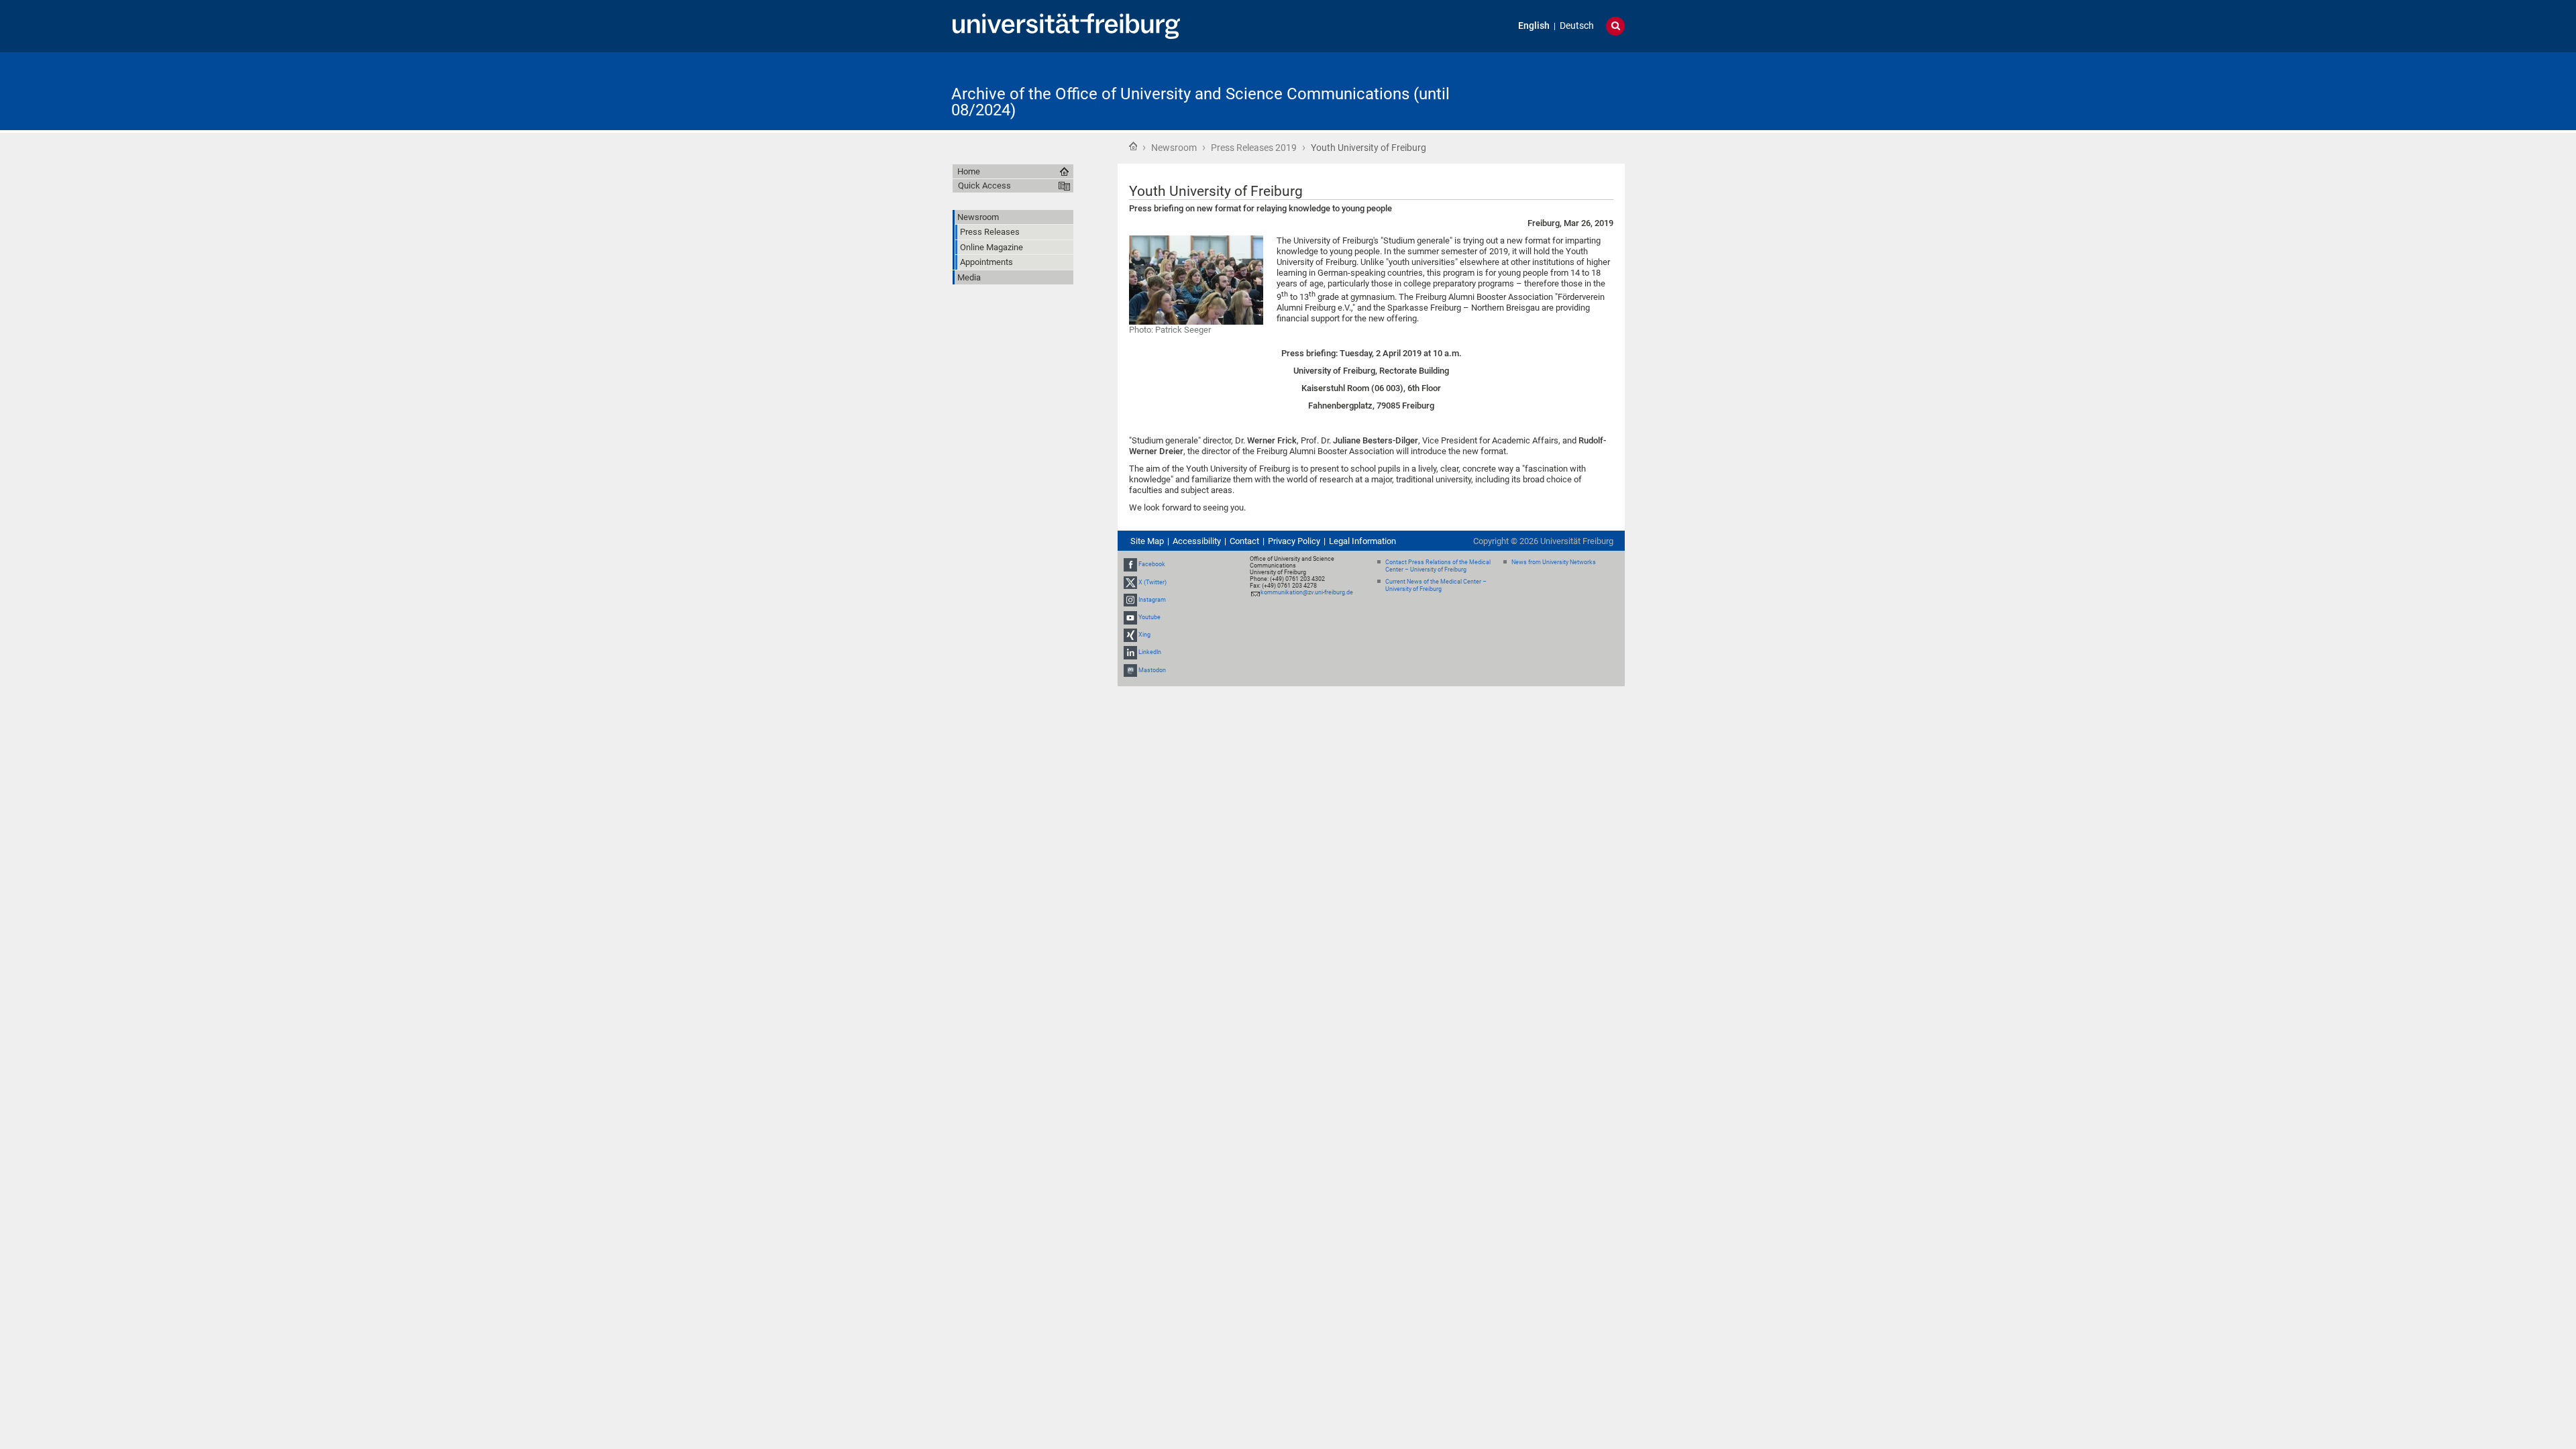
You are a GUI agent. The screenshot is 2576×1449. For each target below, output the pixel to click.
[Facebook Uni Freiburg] (1130, 564)
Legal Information (1362, 541)
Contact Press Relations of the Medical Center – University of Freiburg (1438, 566)
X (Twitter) (1152, 582)
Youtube (1149, 617)
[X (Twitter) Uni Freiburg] (1130, 582)
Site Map (1147, 541)
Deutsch (1577, 26)
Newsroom (1174, 148)
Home (1133, 146)
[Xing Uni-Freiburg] (1130, 635)
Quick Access (984, 185)
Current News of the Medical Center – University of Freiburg (1436, 585)
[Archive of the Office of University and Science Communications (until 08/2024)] (1559, 90)
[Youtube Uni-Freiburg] (1130, 617)
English (1534, 26)
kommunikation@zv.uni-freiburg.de (1307, 592)
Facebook (1152, 564)
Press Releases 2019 (1254, 148)
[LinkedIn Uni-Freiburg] (1130, 653)
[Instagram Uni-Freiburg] (1130, 600)
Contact (1244, 541)
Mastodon (1152, 670)
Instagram (1152, 600)
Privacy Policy (1294, 541)
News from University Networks (1554, 562)
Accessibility (1197, 541)
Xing (1144, 635)
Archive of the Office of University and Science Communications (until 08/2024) (1200, 102)
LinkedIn (1150, 653)
